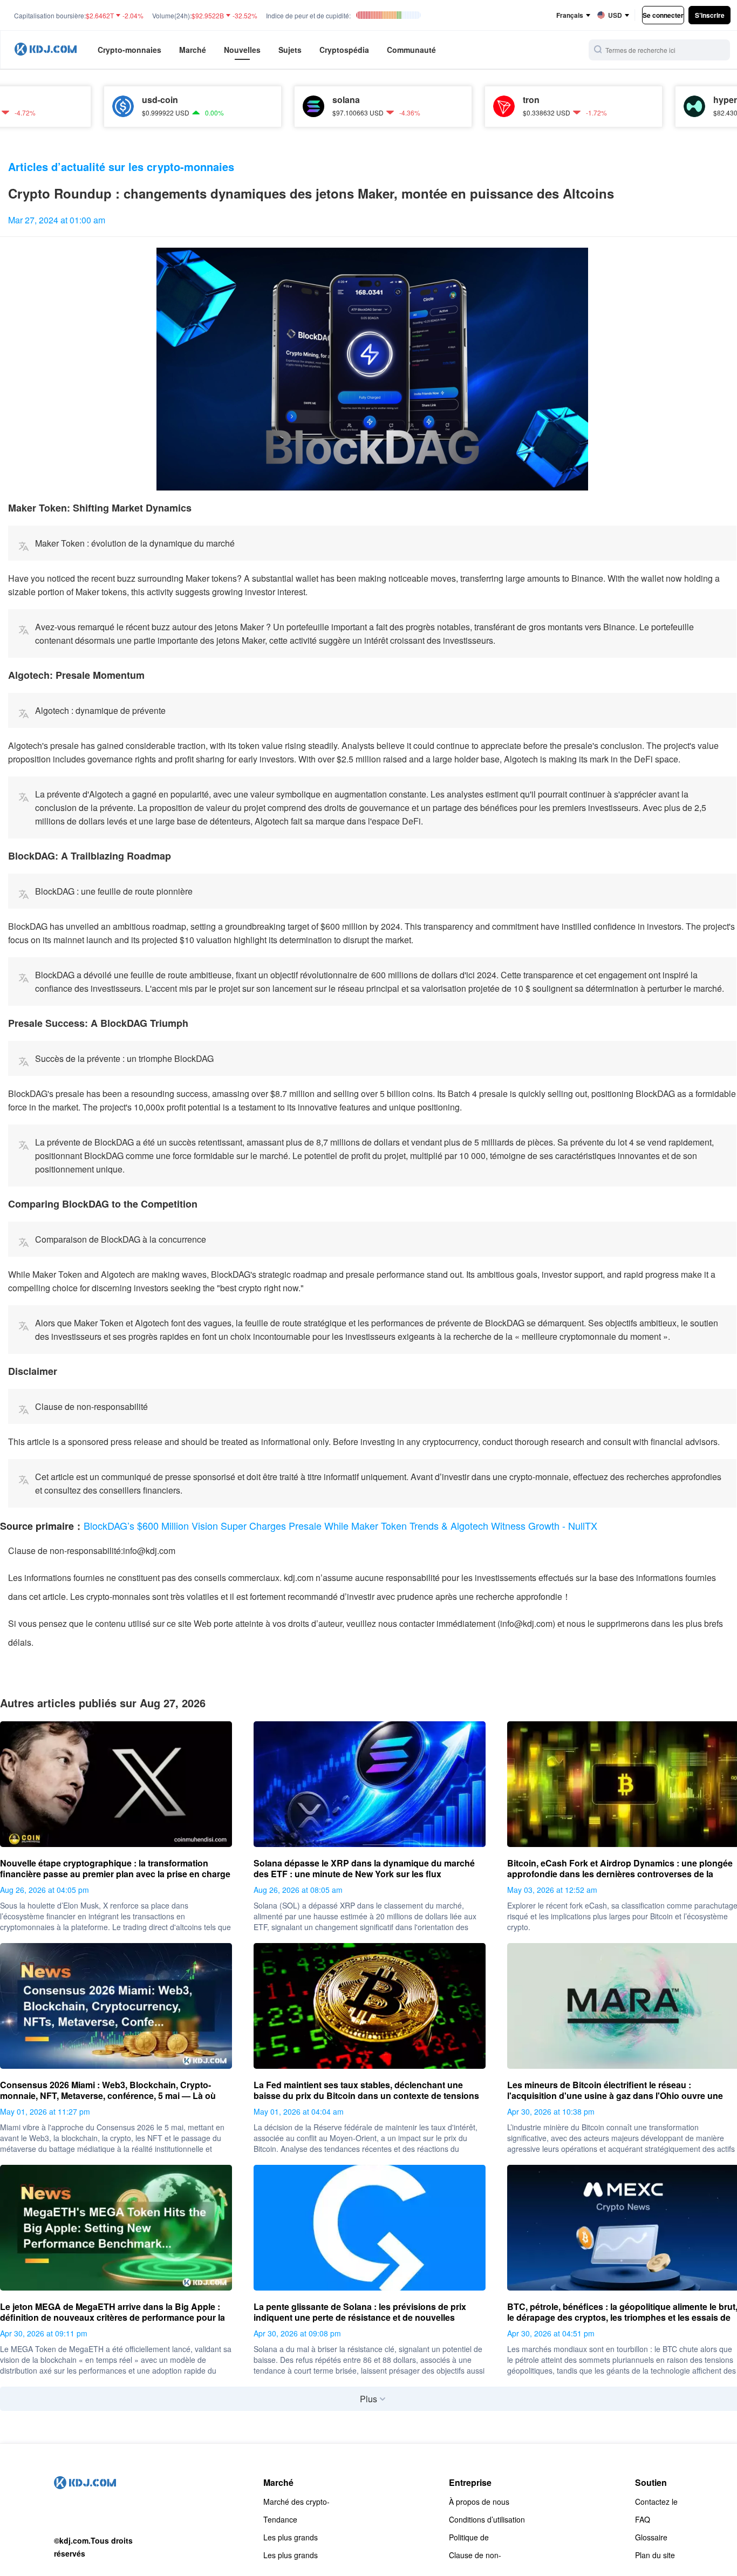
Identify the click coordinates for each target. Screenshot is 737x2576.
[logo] (46, 50)
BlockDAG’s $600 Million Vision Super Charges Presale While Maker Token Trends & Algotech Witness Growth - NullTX (340, 1525)
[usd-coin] (53, 106)
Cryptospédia (344, 50)
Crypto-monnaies (129, 50)
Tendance (280, 2519)
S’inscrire (710, 15)
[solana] (244, 106)
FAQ (643, 2519)
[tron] (434, 106)
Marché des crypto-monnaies (296, 2502)
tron (462, 100)
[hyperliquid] (625, 106)
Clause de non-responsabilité (475, 2555)
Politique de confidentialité (472, 2537)
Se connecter (663, 15)
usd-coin (90, 100)
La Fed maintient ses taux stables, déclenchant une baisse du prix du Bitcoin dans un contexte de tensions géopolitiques (366, 2090)
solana (277, 100)
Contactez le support (656, 2502)
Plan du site (655, 2555)
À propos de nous (479, 2502)
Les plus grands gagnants (291, 2537)
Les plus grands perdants (291, 2555)
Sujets (290, 50)
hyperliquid (667, 100)
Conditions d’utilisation (487, 2519)
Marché (193, 50)
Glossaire (651, 2537)
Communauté (411, 50)
